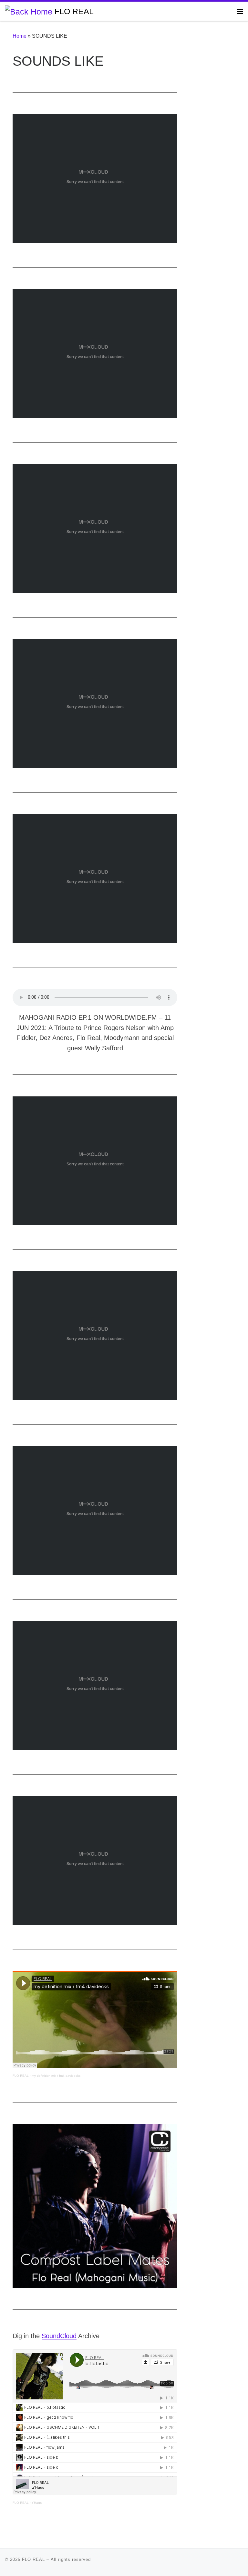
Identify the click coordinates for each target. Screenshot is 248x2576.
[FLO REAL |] (29, 11)
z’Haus (37, 2503)
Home (20, 36)
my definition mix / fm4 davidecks (56, 2076)
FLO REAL (21, 2076)
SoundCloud (59, 2336)
